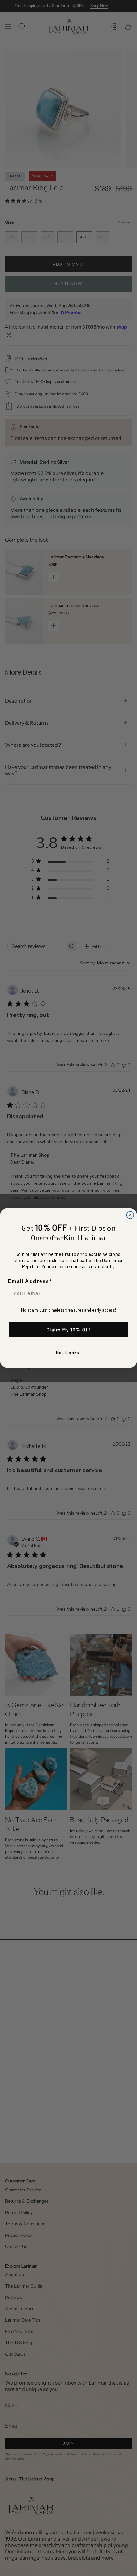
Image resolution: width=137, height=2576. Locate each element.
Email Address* (30, 1281)
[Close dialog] (130, 1215)
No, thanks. (68, 1352)
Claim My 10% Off (69, 1329)
